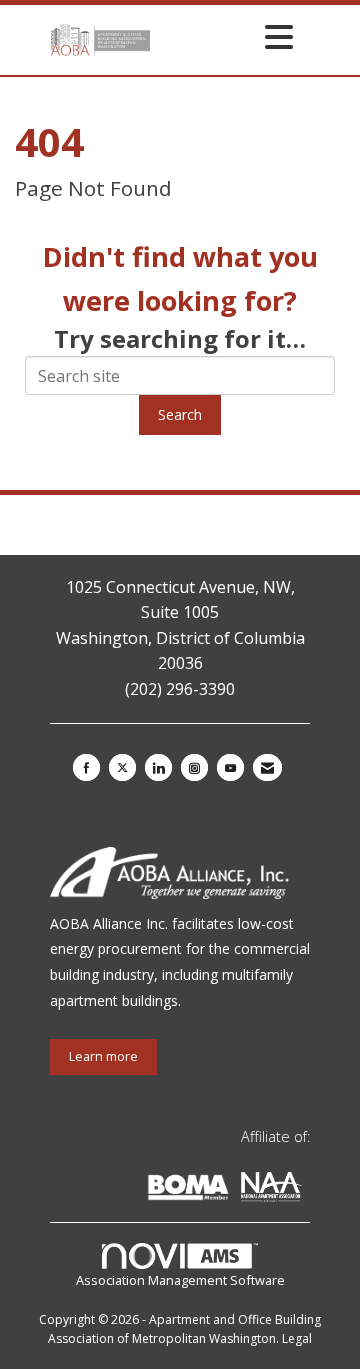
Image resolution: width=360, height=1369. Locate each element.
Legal (297, 1338)
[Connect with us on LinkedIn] (158, 767)
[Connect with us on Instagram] (194, 767)
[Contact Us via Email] (267, 767)
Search (180, 414)
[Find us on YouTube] (230, 767)
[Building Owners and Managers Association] (306, 1189)
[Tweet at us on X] (122, 767)
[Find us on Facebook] (86, 767)
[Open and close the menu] (227, 36)
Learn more (103, 1056)
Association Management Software (180, 1280)
